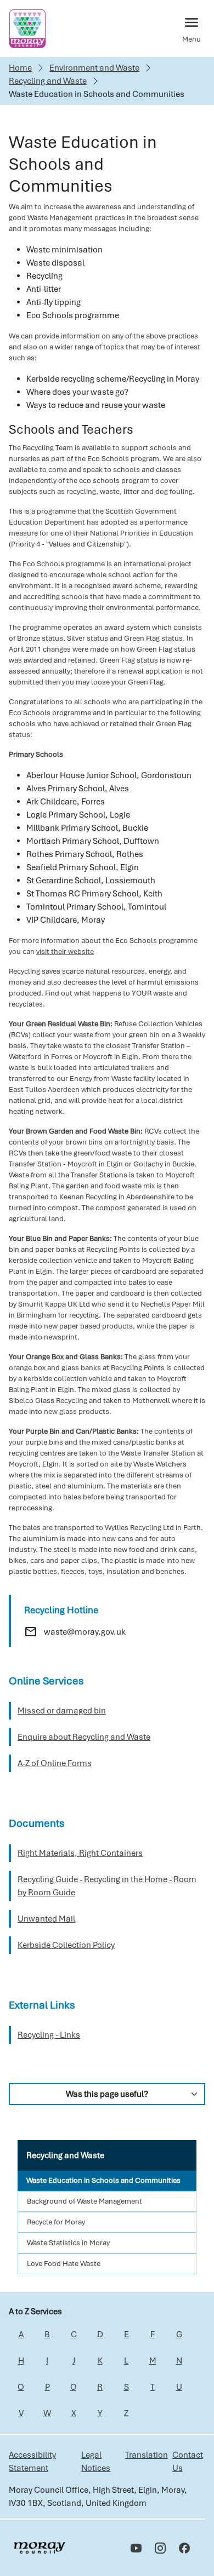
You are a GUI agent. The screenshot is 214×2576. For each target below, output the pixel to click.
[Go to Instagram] (160, 2548)
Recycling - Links (49, 2035)
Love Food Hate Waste (64, 2264)
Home (20, 68)
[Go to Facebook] (184, 2548)
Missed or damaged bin (62, 1711)
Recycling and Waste (48, 81)
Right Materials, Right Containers (80, 1853)
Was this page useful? (107, 2094)
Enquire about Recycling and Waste (84, 1737)
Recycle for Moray (56, 2222)
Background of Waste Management (85, 2201)
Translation (147, 2455)
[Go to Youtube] (136, 2548)
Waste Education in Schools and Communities (103, 2180)
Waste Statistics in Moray (68, 2243)
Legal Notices (96, 2462)
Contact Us (188, 2462)
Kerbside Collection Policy (66, 1945)
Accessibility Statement (32, 2462)
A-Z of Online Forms (55, 1763)
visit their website (65, 951)
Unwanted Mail (46, 1919)
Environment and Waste (94, 68)
